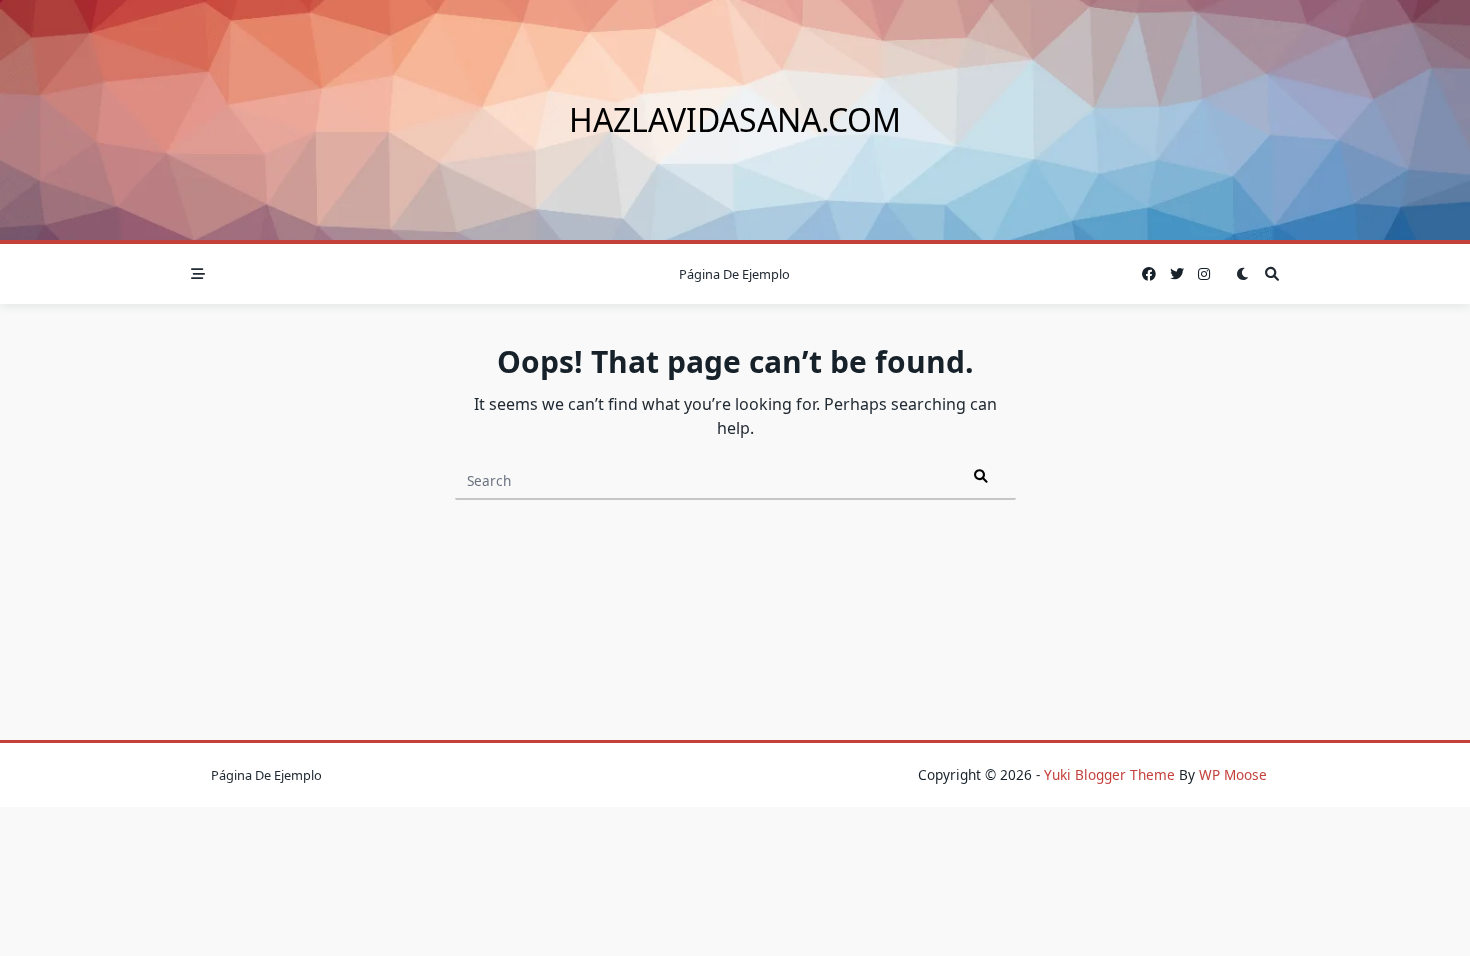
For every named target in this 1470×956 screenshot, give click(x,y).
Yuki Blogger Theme (1109, 774)
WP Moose (1233, 774)
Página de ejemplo (734, 274)
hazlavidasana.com (735, 119)
